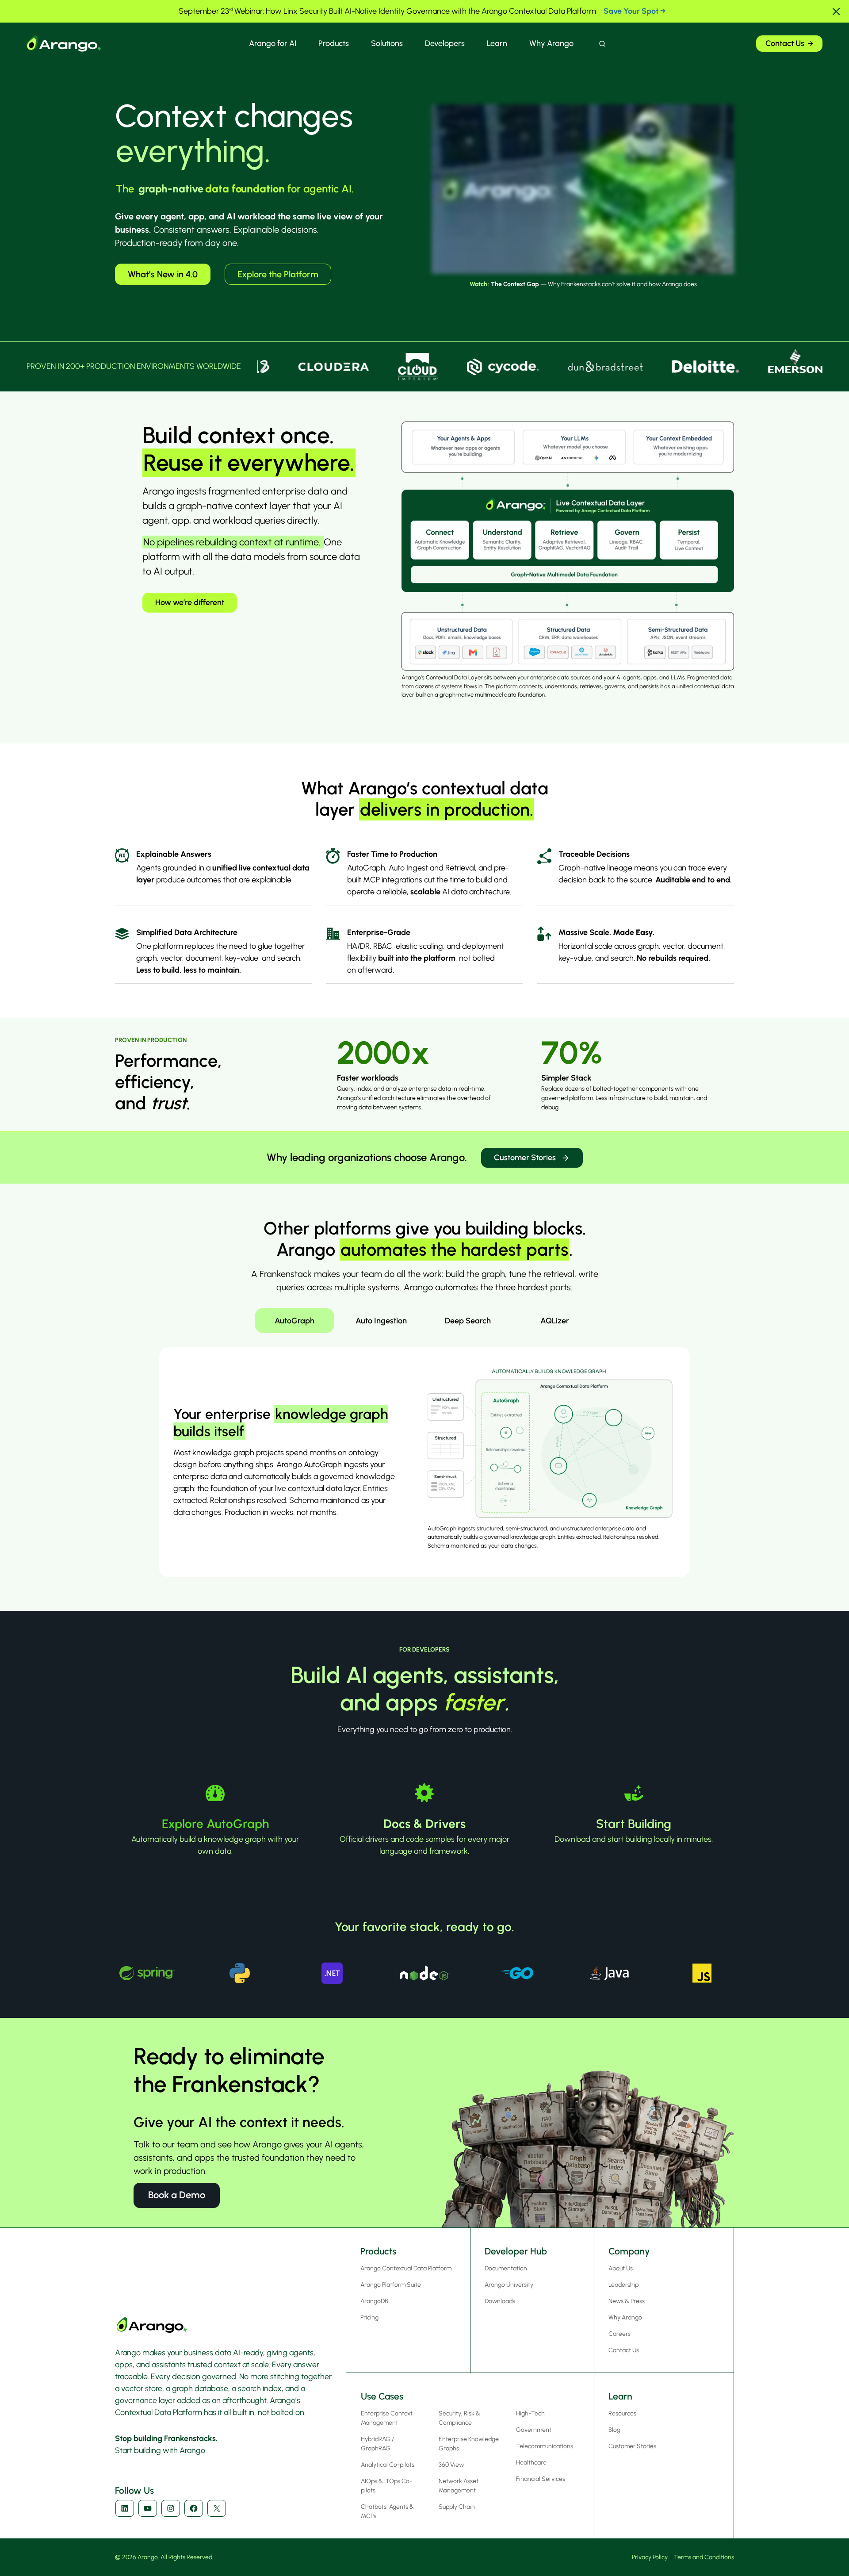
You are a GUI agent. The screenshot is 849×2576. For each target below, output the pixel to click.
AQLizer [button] (555, 1321)
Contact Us (785, 43)
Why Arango (551, 43)
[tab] (294, 1321)
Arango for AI (273, 43)
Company (629, 2251)
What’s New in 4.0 (163, 274)
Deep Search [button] (468, 1321)
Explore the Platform (278, 274)
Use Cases (382, 2396)
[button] (836, 11)
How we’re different (190, 602)
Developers (445, 43)
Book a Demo (177, 2195)
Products (334, 43)
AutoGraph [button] (294, 1321)
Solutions (387, 43)
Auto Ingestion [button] (381, 1321)
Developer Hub (516, 2251)
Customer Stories (525, 1158)
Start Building (634, 1824)
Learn (497, 43)
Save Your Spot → (635, 11)
